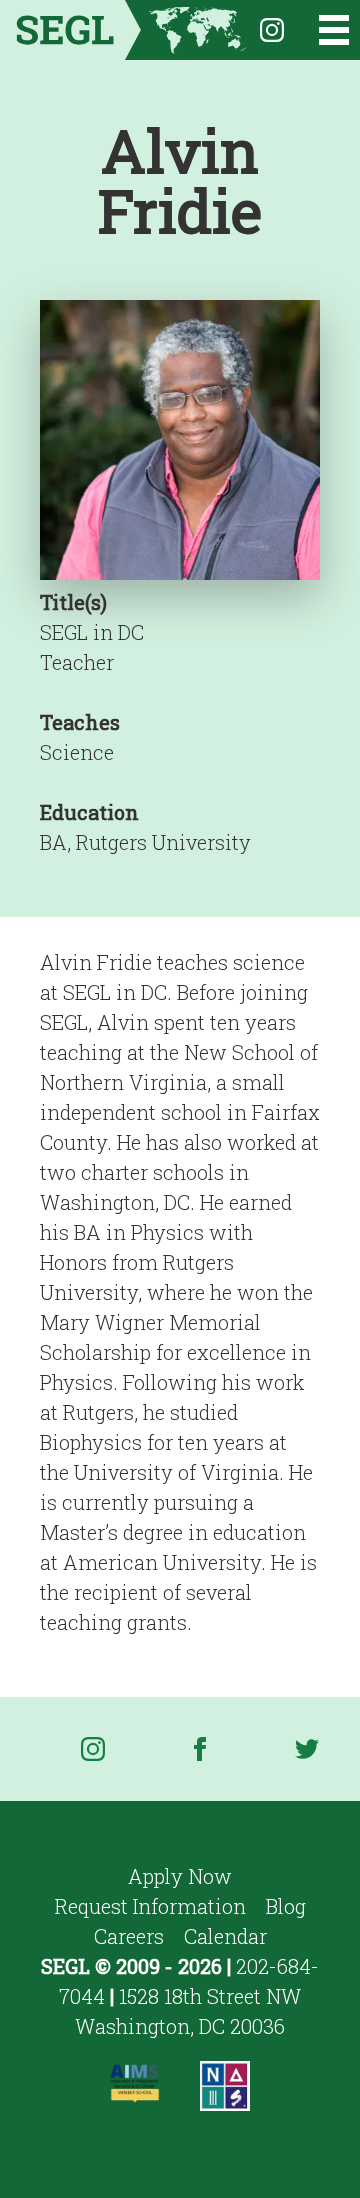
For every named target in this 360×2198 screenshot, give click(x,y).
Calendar (225, 1936)
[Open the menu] (321, 30)
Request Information (150, 1906)
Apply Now (180, 1876)
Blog (286, 1906)
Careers (129, 1936)
